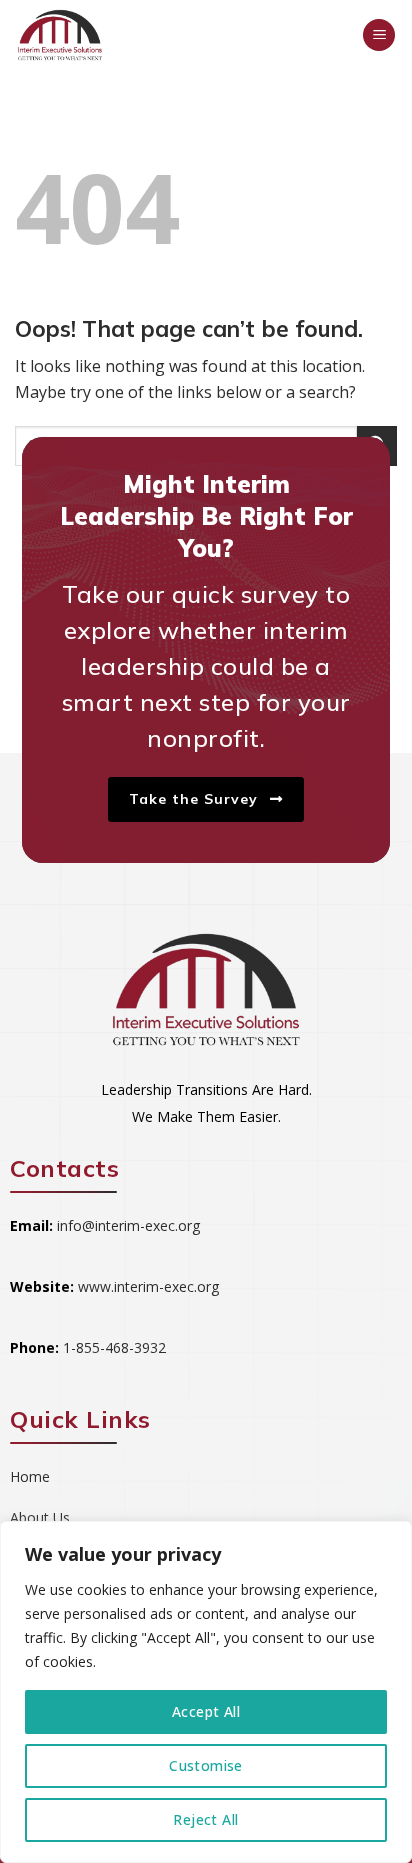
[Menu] (379, 35)
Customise (206, 1765)
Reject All (205, 1819)
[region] (206, 1692)
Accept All (206, 1711)
